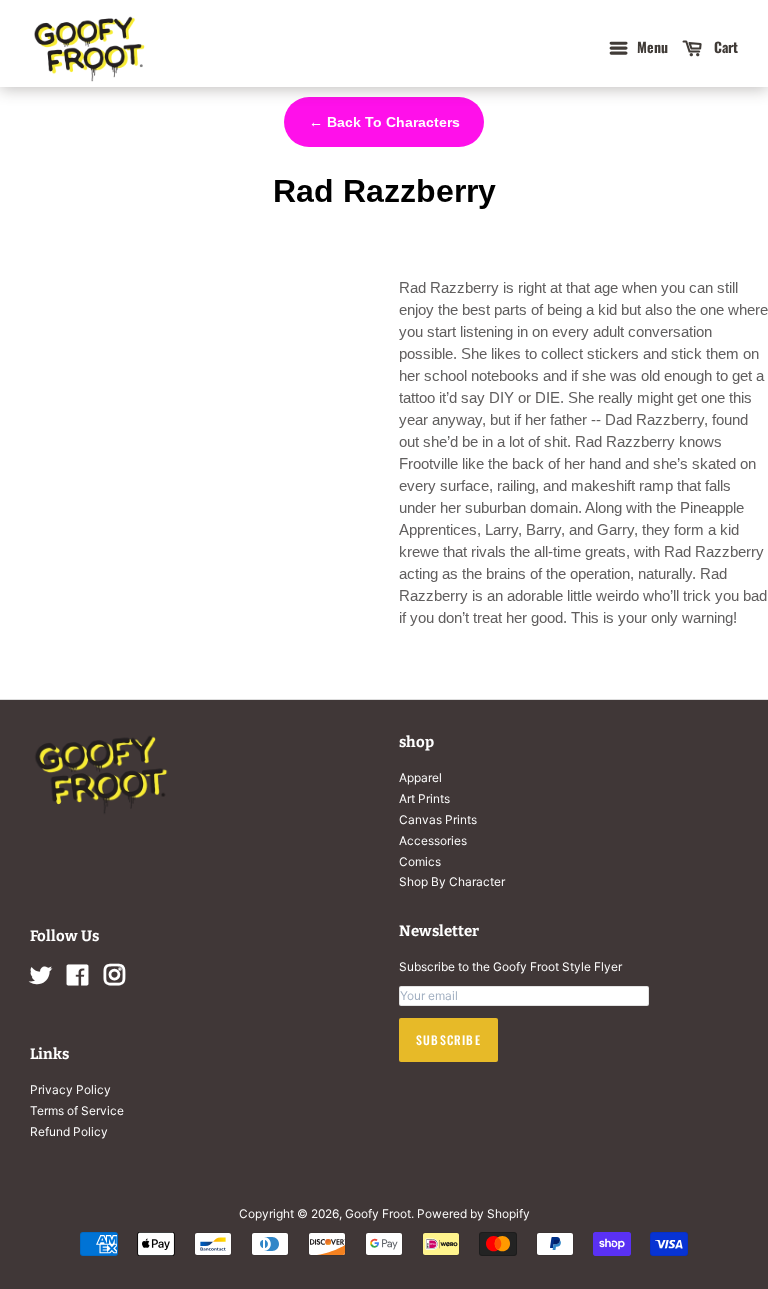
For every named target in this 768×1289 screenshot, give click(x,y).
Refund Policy (69, 1131)
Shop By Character (452, 881)
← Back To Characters (384, 122)
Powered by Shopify (473, 1213)
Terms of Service (77, 1110)
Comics (420, 861)
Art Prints (424, 798)
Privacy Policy (70, 1089)
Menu (650, 46)
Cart (724, 46)
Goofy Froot (378, 1213)
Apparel (420, 777)
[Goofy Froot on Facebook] (77, 979)
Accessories (433, 840)
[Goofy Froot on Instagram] (114, 979)
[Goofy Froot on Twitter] (41, 979)
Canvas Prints (438, 819)
